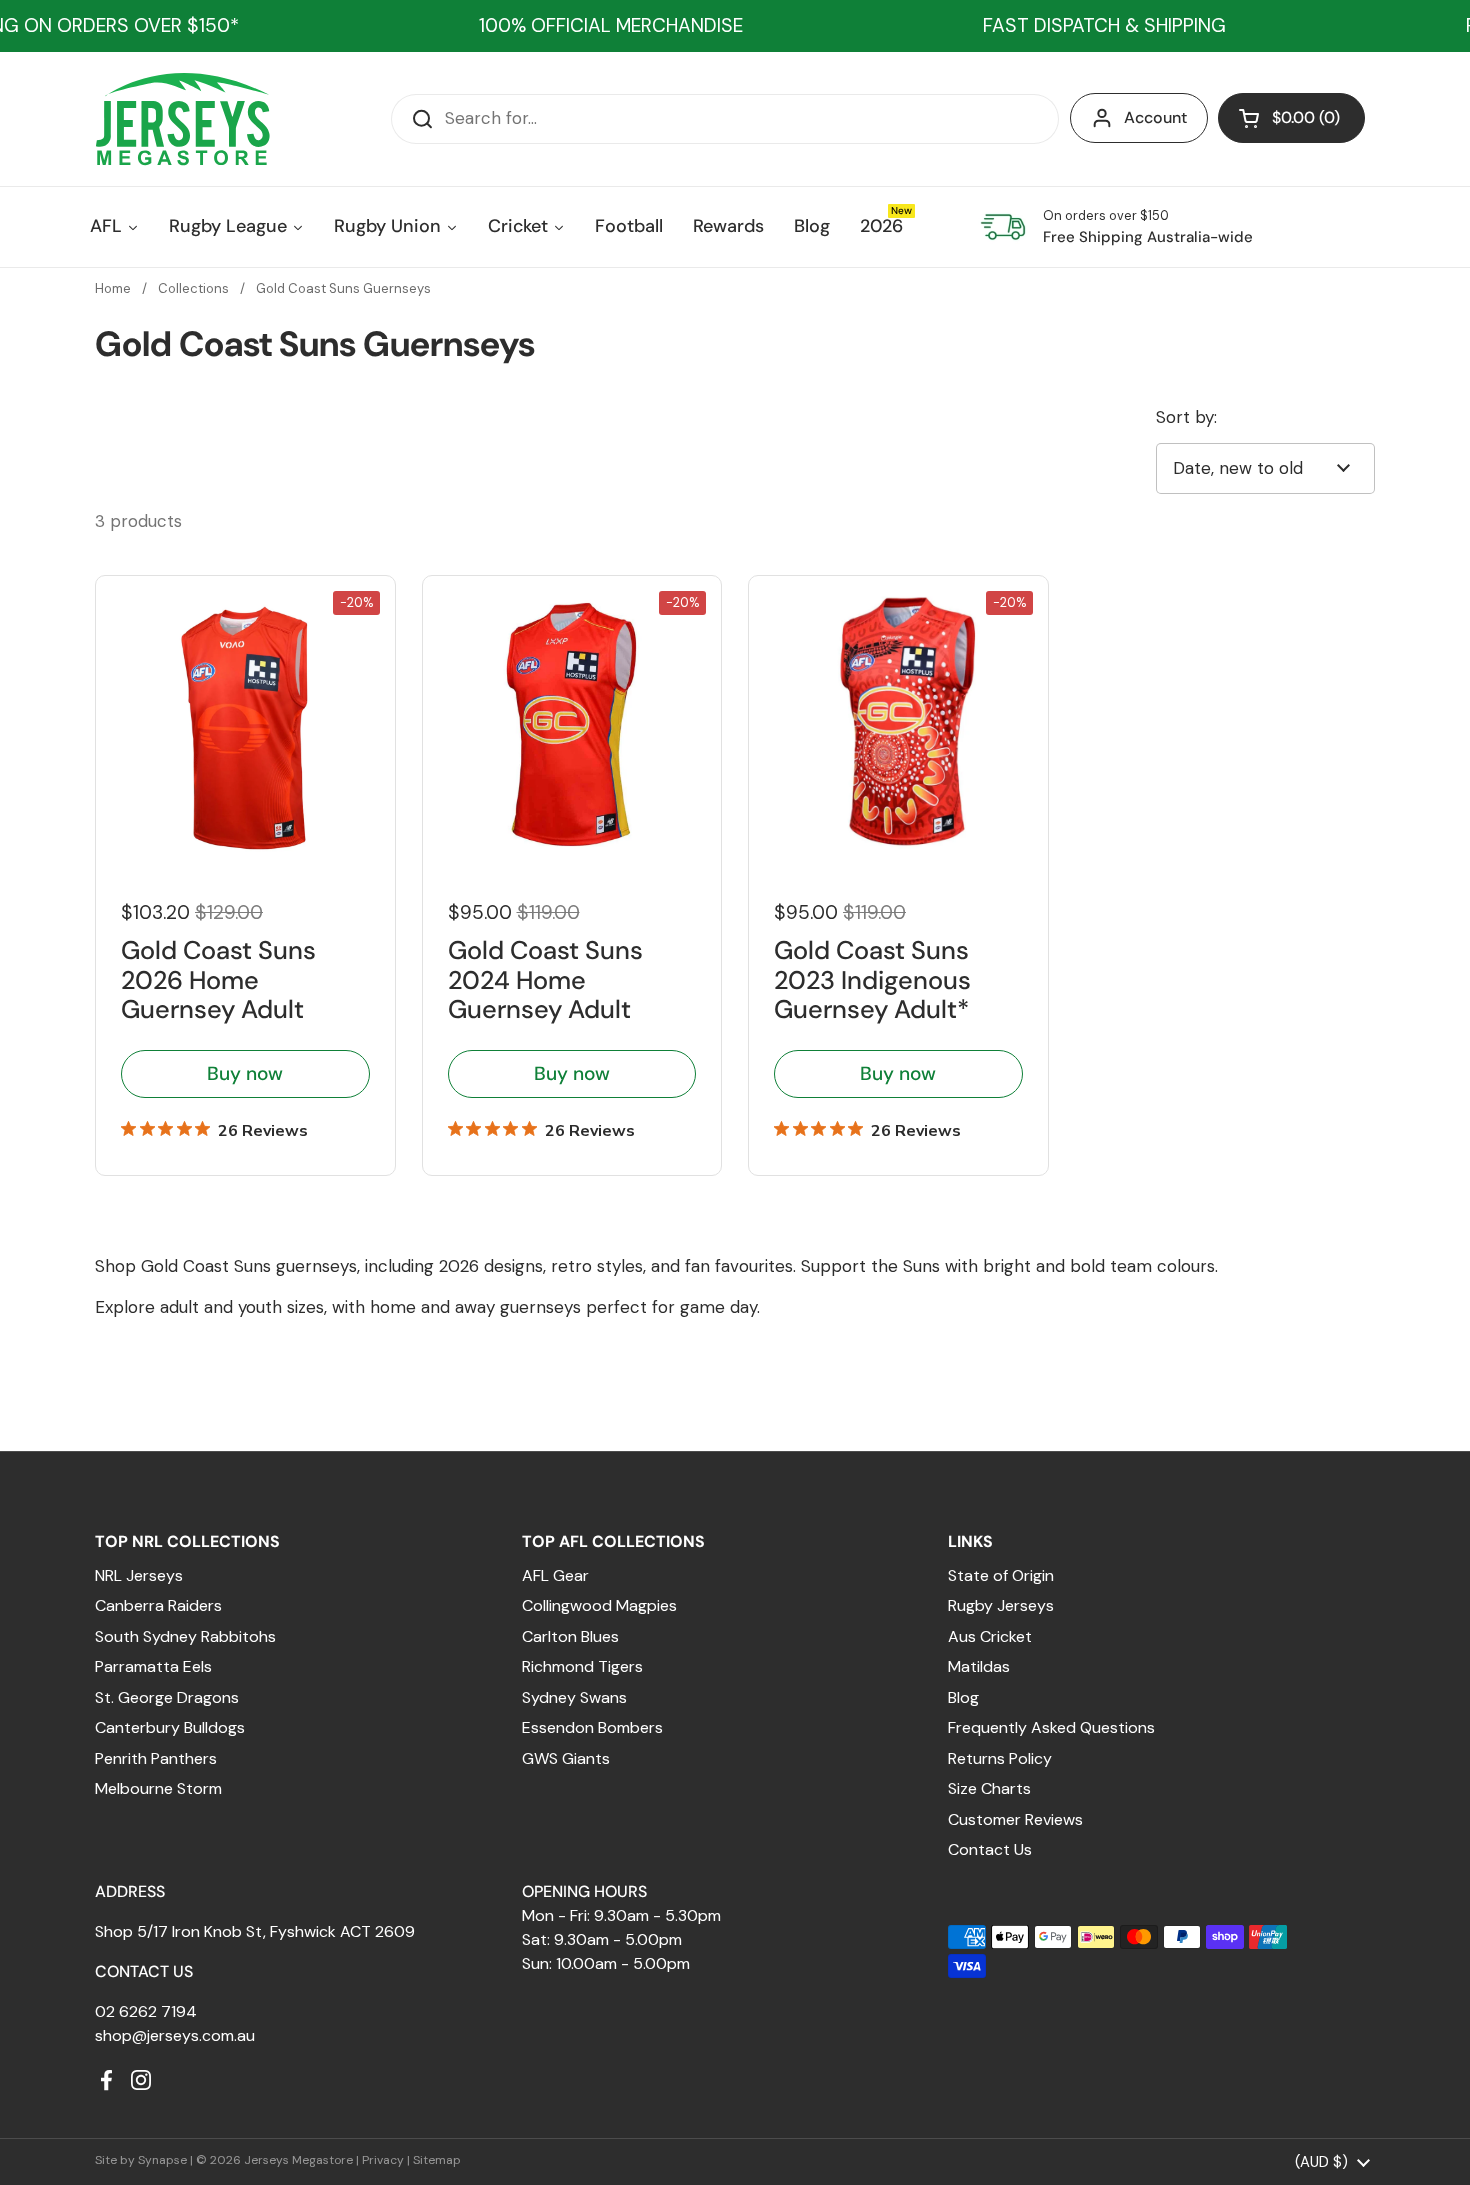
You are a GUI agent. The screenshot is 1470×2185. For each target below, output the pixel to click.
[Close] (1061, 901)
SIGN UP (560, 1250)
